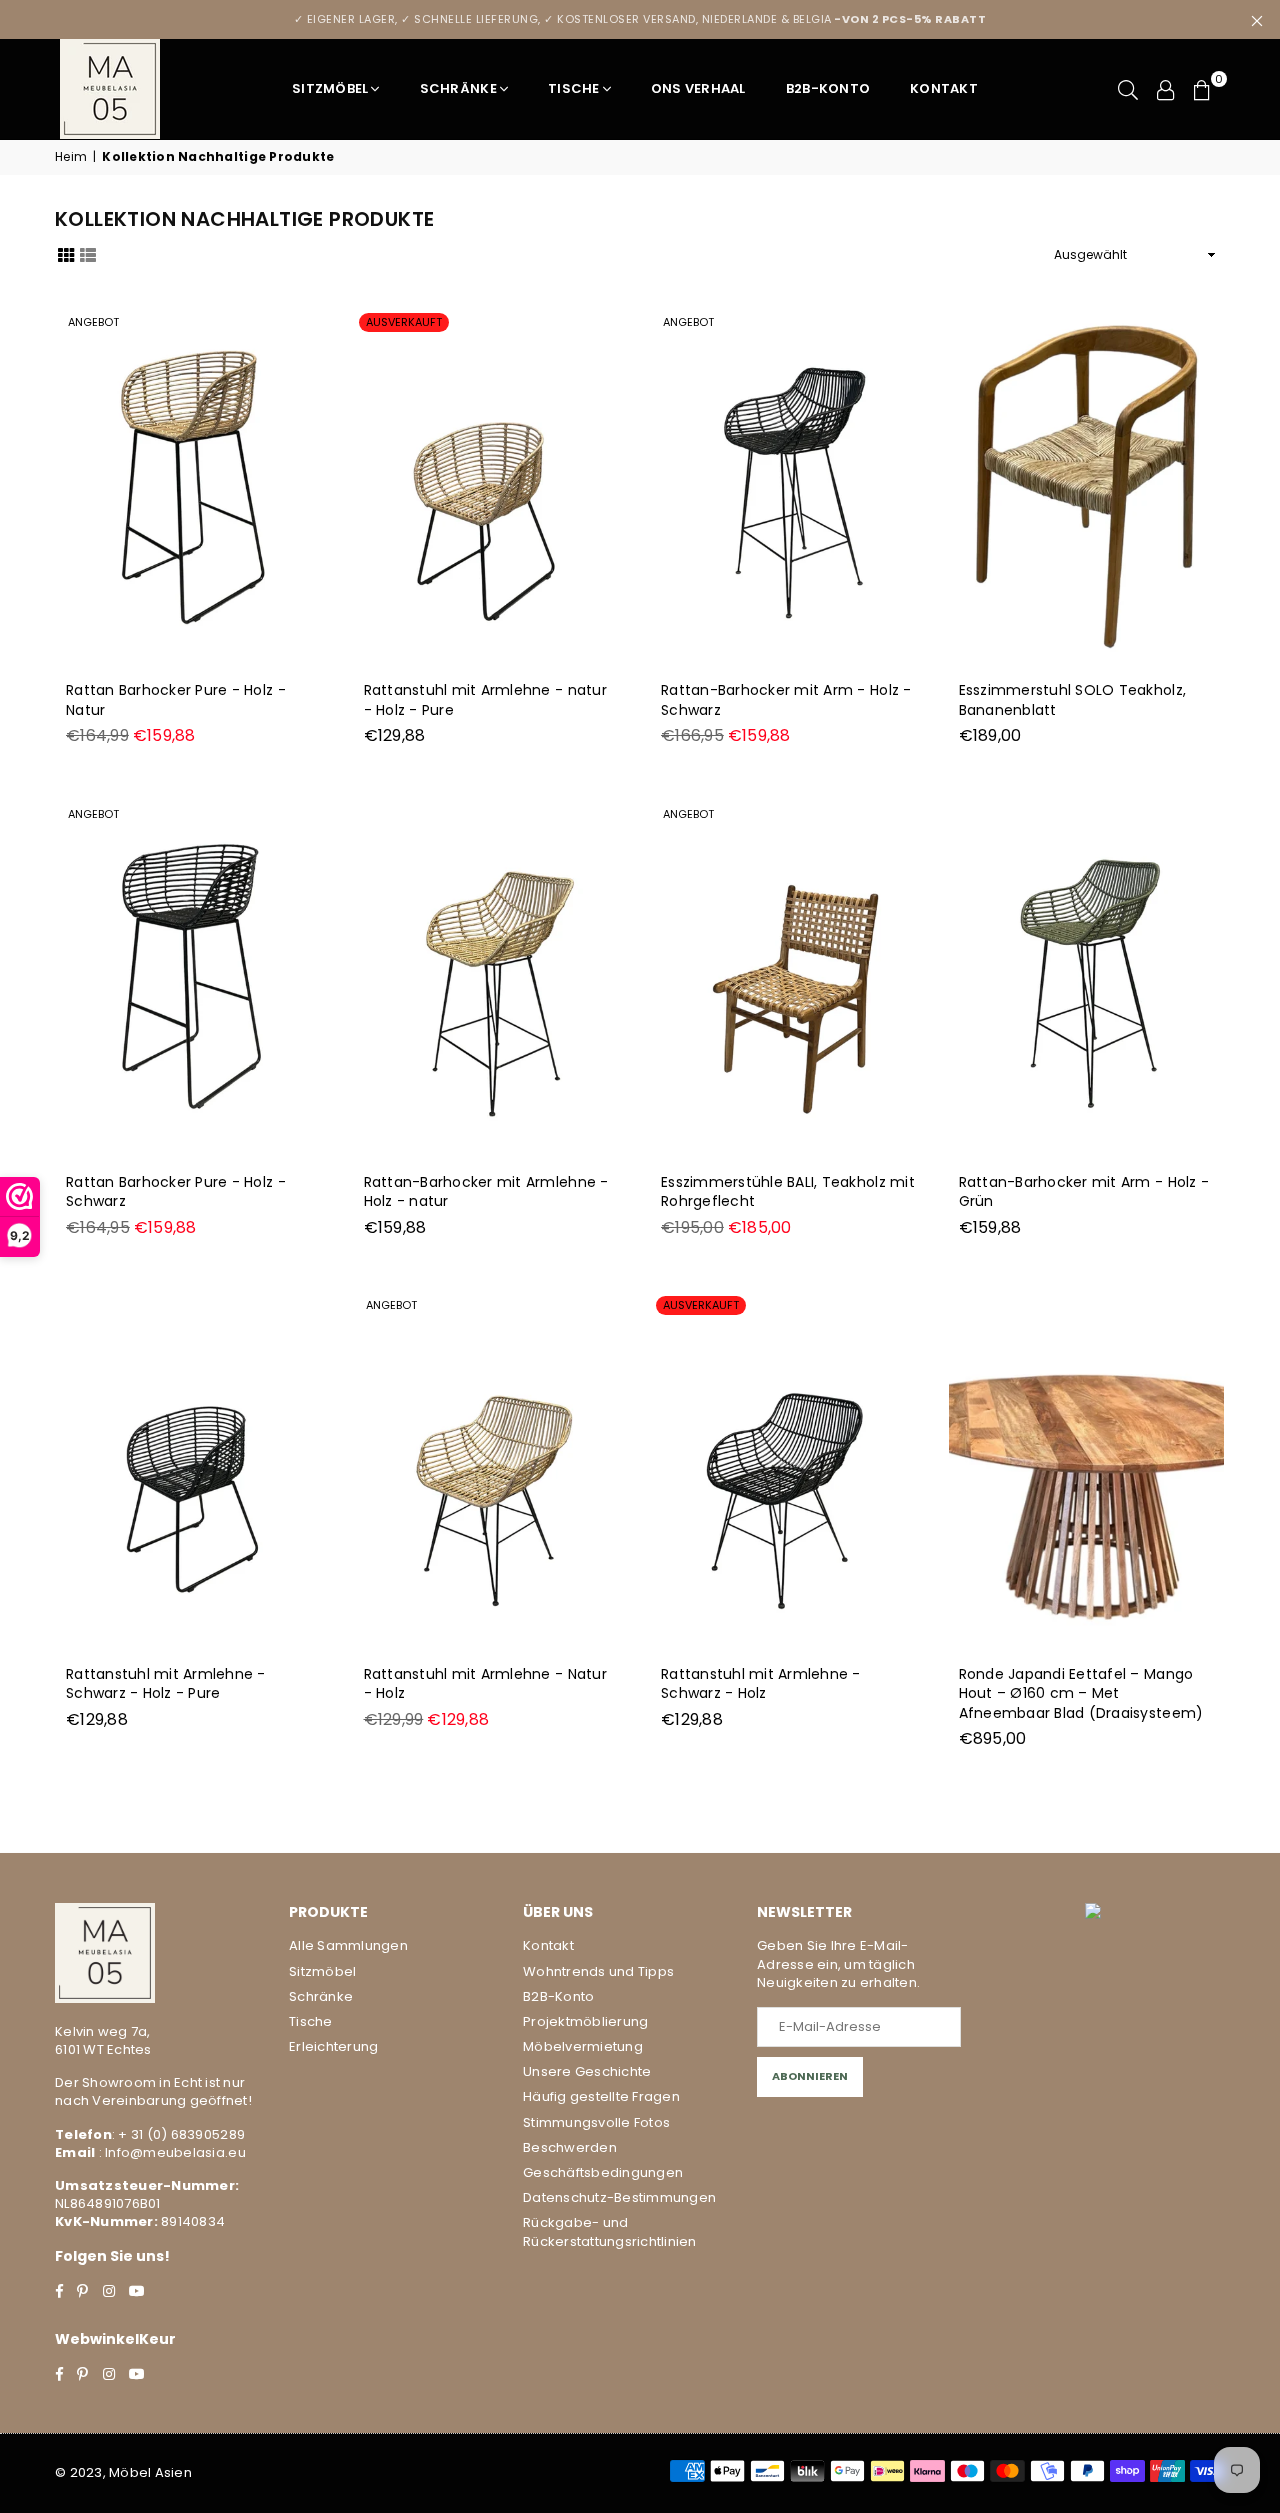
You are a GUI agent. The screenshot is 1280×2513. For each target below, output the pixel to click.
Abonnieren (810, 2076)
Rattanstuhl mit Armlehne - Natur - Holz (485, 1684)
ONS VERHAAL (698, 88)
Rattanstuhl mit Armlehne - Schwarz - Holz (761, 1684)
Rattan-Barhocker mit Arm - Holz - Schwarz (786, 700)
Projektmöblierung (585, 2021)
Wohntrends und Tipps (598, 1971)
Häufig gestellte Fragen (601, 2096)
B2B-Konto (828, 88)
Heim (71, 157)
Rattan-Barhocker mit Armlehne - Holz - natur (486, 1192)
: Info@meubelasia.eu (170, 2152)
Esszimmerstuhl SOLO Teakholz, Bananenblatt (1073, 700)
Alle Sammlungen (348, 1945)
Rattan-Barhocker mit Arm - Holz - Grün (1084, 1192)
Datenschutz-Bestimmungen (619, 2197)
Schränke (458, 88)
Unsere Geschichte (587, 2071)
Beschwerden (570, 2147)
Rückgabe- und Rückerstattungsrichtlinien (610, 2231)
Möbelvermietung (583, 2046)
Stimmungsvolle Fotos (596, 2122)
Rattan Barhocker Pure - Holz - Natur (176, 700)
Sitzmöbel (330, 88)
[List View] (88, 254)
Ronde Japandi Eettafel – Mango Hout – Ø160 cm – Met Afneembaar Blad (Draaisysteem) (1081, 1693)
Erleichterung (333, 2046)
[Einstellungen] (1166, 89)
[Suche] (1128, 89)
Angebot (93, 322)
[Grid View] (66, 254)
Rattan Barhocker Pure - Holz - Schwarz (176, 1192)
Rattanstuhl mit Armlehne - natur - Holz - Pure (485, 700)
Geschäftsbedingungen (603, 2172)
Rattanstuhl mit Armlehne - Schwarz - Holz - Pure (166, 1684)
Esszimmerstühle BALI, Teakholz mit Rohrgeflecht (788, 1192)
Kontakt (944, 88)
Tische (574, 88)
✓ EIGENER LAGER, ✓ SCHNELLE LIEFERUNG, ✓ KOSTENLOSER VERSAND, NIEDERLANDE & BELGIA (640, 19)
